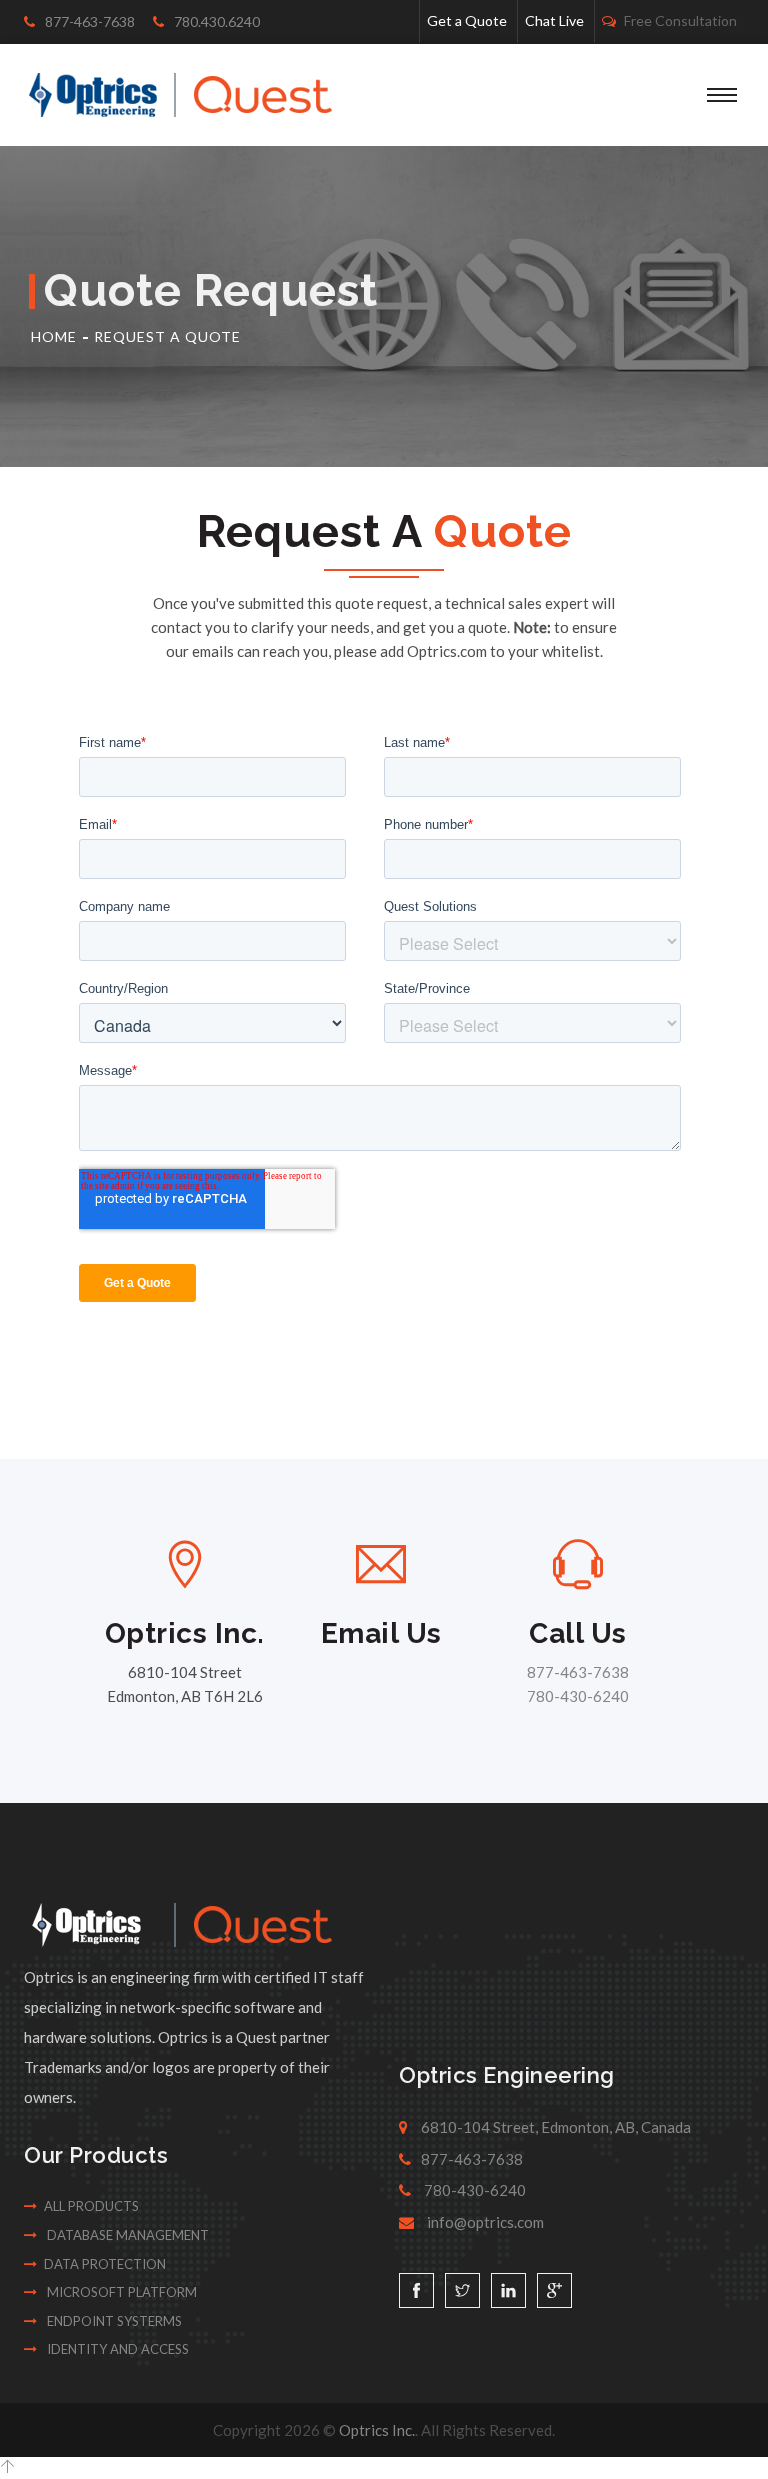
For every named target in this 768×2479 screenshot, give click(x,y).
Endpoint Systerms (113, 2321)
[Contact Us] (381, 1564)
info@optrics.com (484, 2222)
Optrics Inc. (377, 2430)
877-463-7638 (88, 21)
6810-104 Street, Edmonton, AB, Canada (554, 2127)
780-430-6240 (578, 1696)
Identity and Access (116, 2349)
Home (54, 336)
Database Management (126, 2235)
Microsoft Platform (120, 2292)
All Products (91, 2206)
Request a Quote (167, 336)
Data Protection (105, 2264)
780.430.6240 (215, 21)
